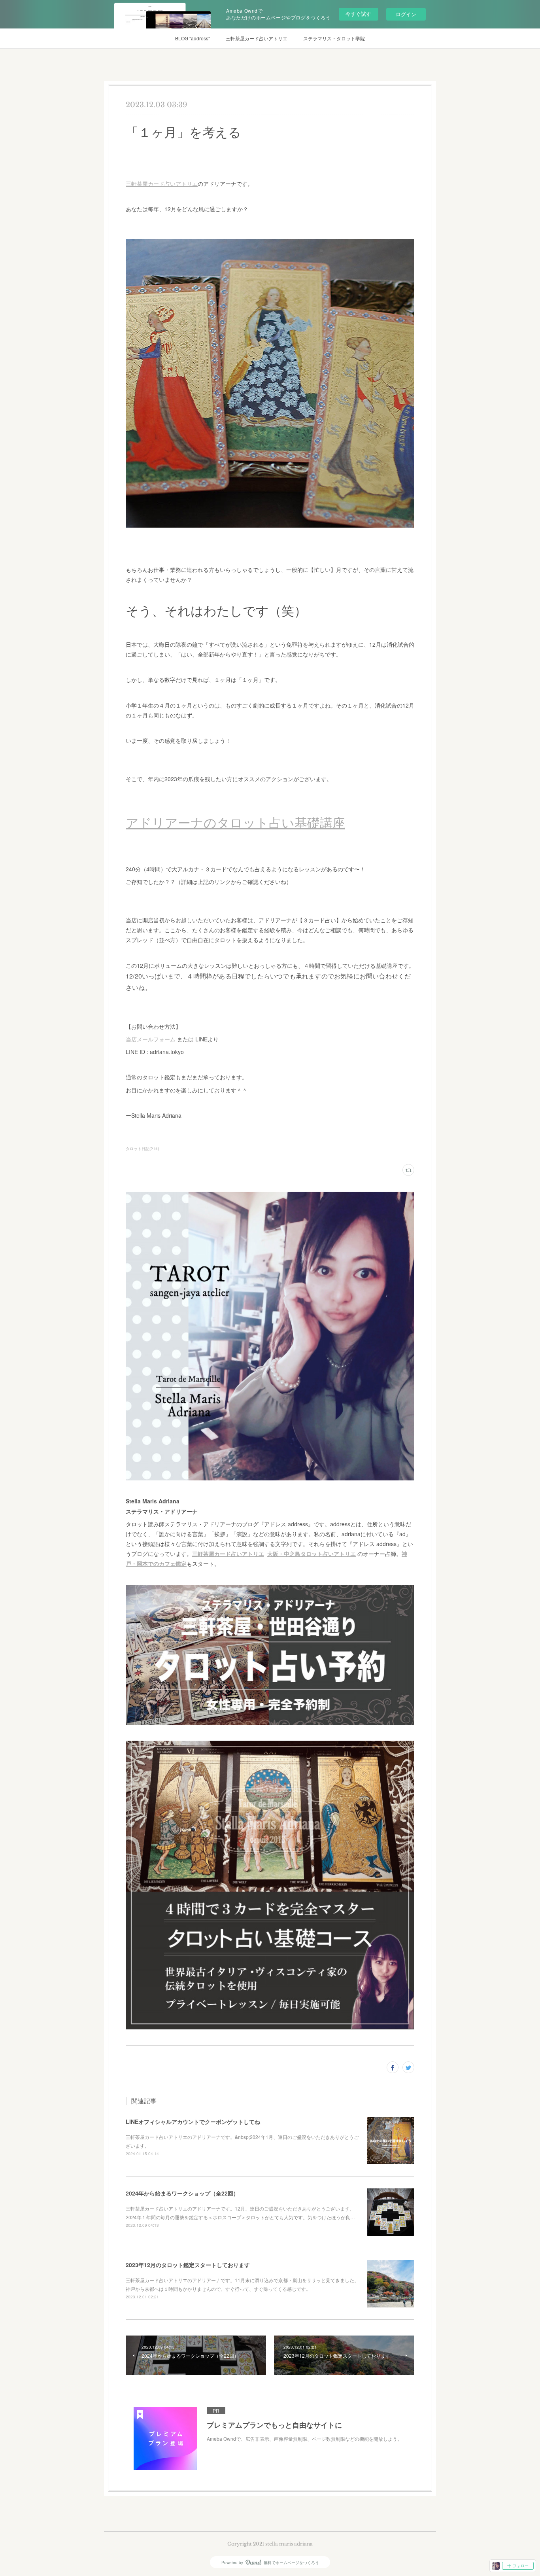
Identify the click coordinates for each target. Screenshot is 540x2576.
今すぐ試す (358, 14)
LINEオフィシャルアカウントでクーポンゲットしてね (193, 2122)
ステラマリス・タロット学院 (334, 38)
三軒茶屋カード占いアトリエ (257, 38)
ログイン (406, 14)
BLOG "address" (193, 38)
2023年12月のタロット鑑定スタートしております (188, 2265)
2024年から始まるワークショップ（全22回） (182, 2193)
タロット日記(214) (142, 1149)
